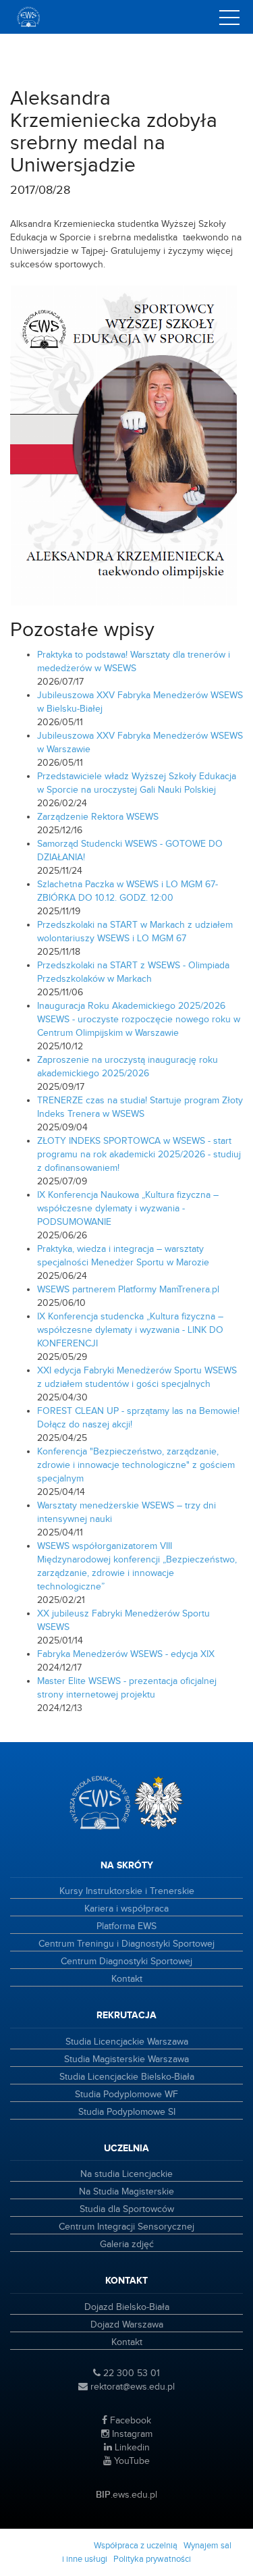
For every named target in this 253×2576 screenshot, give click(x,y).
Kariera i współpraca (126, 1909)
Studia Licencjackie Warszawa (127, 2042)
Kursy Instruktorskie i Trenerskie (127, 1891)
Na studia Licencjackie (126, 2174)
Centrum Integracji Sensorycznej (126, 2227)
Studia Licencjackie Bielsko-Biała (127, 2077)
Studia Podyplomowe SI (127, 2112)
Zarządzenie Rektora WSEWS (98, 817)
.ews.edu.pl (126, 2495)
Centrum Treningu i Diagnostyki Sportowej (126, 1944)
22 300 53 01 (130, 2373)
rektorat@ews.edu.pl (131, 2387)
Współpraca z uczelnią (136, 2546)
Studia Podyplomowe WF (126, 2095)
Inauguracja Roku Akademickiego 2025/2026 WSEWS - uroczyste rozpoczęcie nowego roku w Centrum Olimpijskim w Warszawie (139, 1020)
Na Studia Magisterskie (126, 2192)
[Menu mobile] (229, 20)
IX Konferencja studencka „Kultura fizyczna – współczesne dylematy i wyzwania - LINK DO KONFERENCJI (130, 1330)
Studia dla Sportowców (127, 2209)
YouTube (131, 2461)
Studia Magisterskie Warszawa (126, 2059)
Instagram (131, 2434)
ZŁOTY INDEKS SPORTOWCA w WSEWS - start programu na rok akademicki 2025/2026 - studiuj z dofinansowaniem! (139, 1155)
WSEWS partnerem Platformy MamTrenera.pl (128, 1290)
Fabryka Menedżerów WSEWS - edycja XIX (126, 1654)
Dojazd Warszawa (127, 2325)
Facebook (129, 2421)
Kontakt (127, 1979)
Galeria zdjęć (127, 2244)
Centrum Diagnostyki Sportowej (126, 1962)
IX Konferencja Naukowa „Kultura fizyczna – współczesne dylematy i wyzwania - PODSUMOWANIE (128, 1209)
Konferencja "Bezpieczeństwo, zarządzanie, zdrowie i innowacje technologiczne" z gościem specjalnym (136, 1465)
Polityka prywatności (152, 2559)
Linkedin (131, 2448)
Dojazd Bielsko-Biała (127, 2307)
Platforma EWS (126, 1926)
